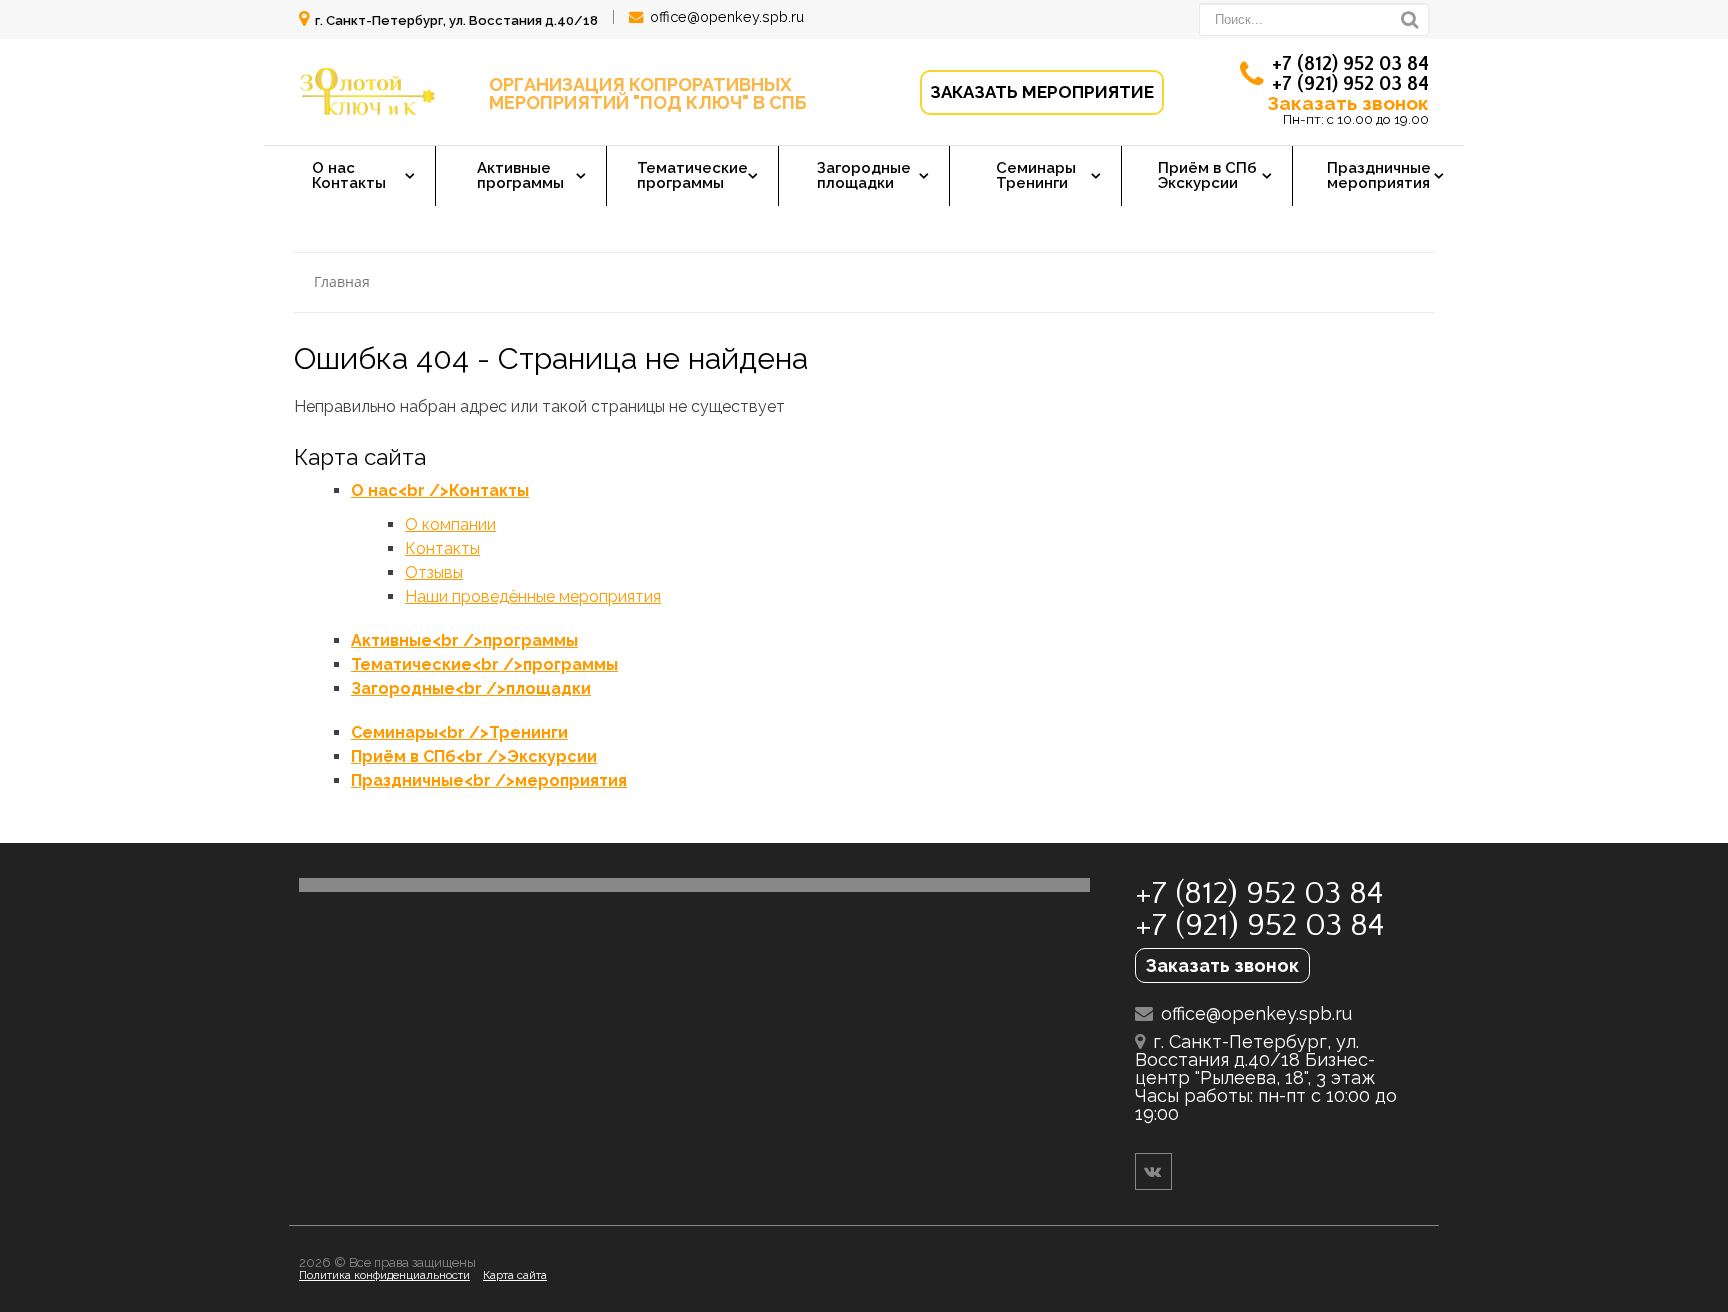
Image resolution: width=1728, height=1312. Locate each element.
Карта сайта (515, 1275)
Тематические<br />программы (484, 664)
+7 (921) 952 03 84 (1350, 84)
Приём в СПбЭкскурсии (1207, 175)
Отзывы (434, 572)
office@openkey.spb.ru (727, 16)
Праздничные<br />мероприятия (489, 780)
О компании (450, 524)
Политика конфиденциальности (384, 1275)
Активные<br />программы (464, 640)
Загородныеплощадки (864, 175)
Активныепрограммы (520, 175)
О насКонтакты (349, 175)
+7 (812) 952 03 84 (1350, 64)
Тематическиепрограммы (692, 175)
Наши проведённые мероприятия (533, 596)
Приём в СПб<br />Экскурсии (474, 756)
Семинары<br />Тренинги (459, 732)
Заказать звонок (1348, 103)
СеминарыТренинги (1036, 175)
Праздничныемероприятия (1379, 175)
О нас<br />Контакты (440, 490)
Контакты (442, 548)
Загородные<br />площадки (471, 688)
